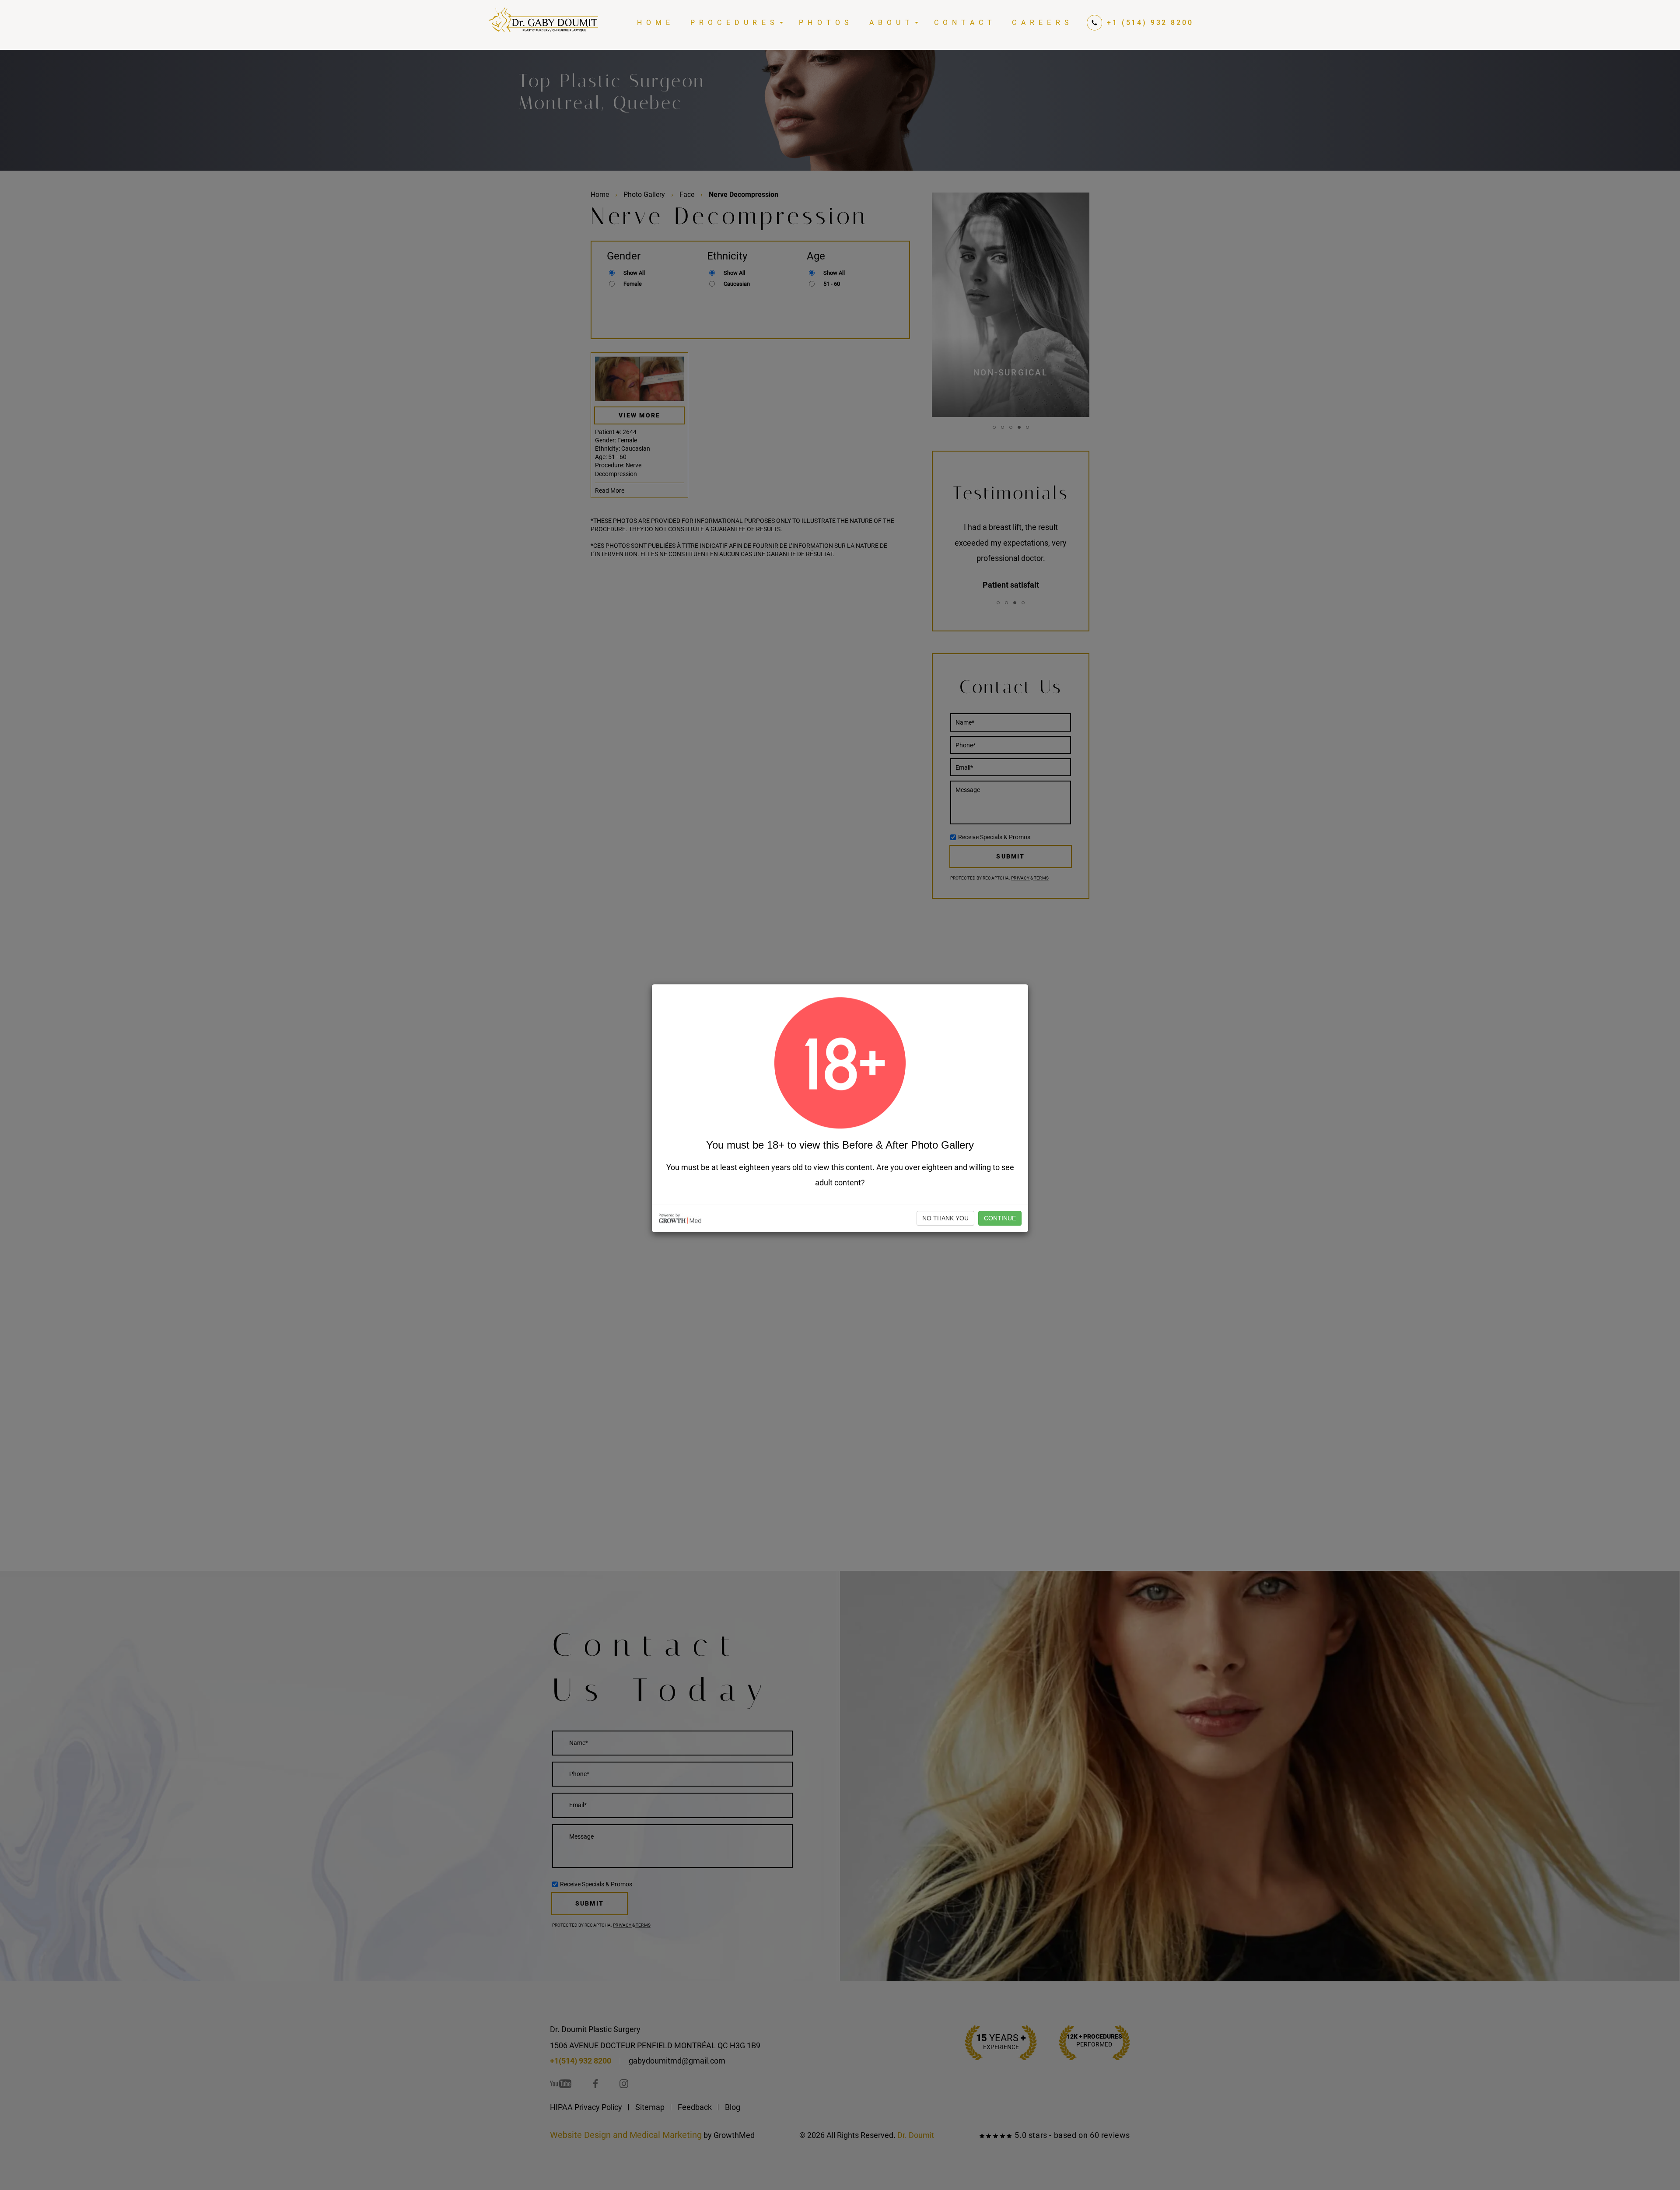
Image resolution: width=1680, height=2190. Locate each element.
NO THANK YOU (945, 1218)
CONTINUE (1000, 1218)
